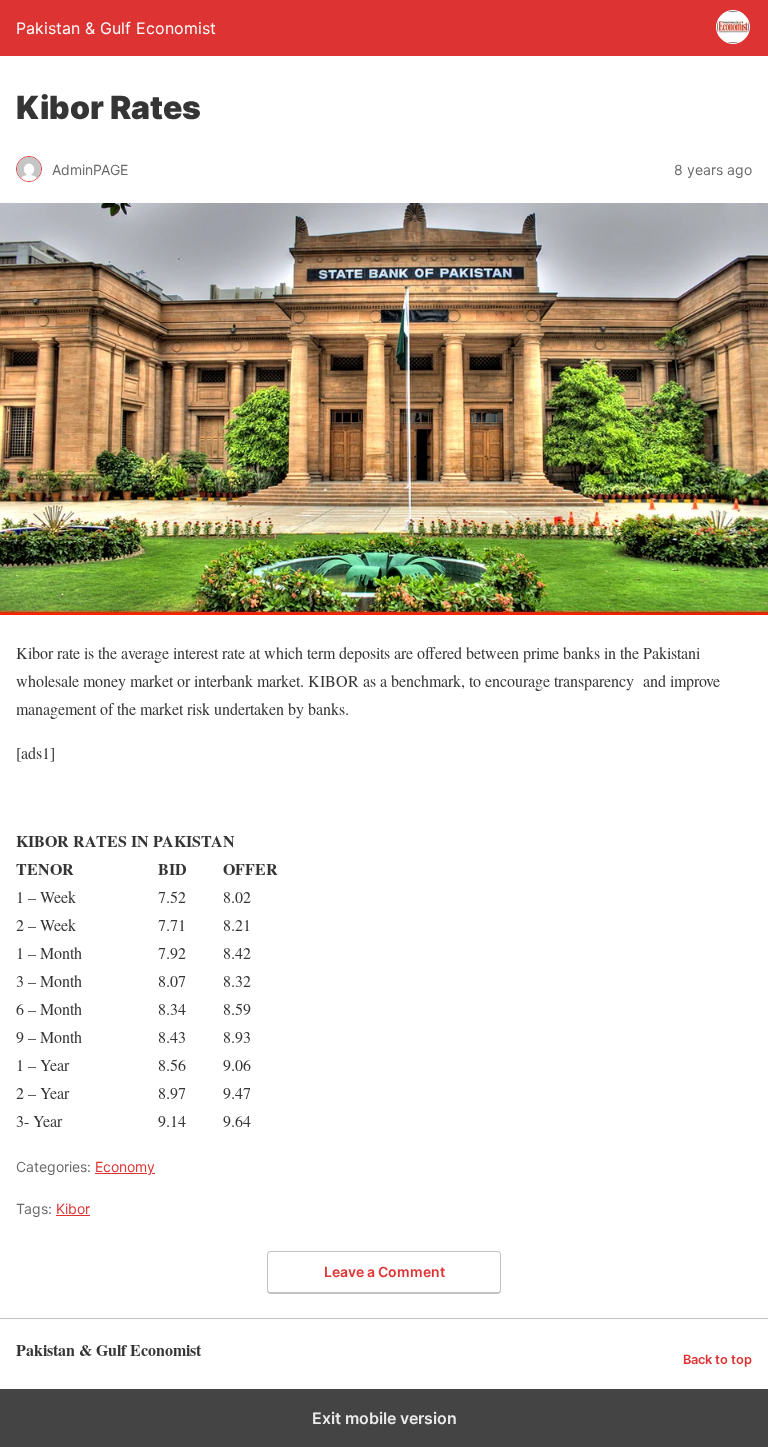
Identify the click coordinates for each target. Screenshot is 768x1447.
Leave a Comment (384, 1271)
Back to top (717, 1359)
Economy (125, 1166)
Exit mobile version (384, 1418)
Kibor (73, 1208)
